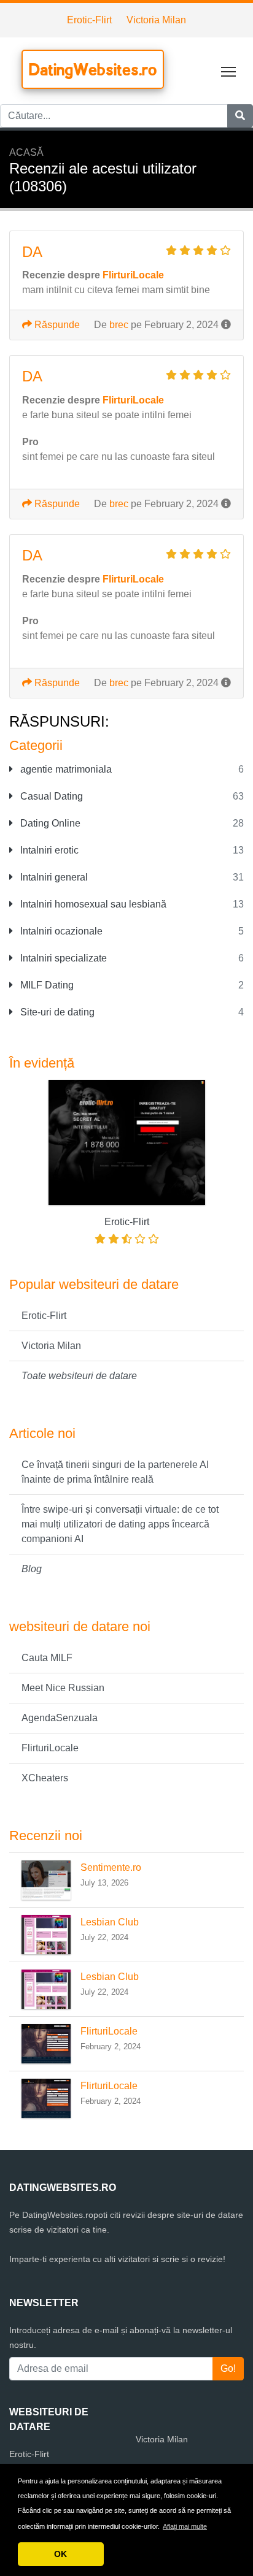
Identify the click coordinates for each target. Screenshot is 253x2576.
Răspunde (56, 325)
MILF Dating (46, 985)
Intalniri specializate (62, 958)
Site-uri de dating (56, 1012)
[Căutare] (240, 116)
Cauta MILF (47, 1658)
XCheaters (45, 1778)
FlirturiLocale (50, 1748)
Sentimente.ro (111, 1867)
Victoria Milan (156, 20)
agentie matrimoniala (65, 769)
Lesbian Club (110, 1922)
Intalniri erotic (48, 850)
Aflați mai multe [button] (185, 2526)
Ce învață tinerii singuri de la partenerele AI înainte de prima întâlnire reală (115, 1472)
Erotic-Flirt (89, 20)
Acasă (26, 152)
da (32, 252)
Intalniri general (53, 877)
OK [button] (60, 2554)
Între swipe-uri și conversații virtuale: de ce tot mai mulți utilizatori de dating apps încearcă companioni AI (120, 1524)
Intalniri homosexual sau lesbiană (92, 904)
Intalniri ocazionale (60, 931)
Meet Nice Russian (63, 1688)
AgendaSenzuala (60, 1718)
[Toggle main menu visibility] (229, 71)
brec (119, 325)
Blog (32, 1569)
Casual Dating (50, 796)
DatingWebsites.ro (93, 69)
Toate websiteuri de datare (79, 1376)
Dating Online (49, 823)
